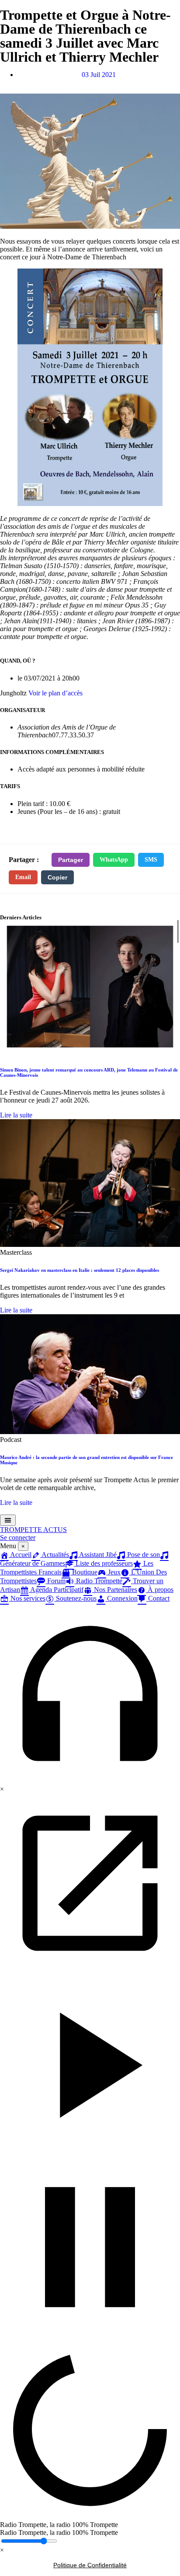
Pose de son (143, 1555)
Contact (158, 1598)
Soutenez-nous (75, 1598)
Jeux (113, 1572)
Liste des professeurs (103, 1563)
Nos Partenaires (115, 1590)
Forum (55, 1581)
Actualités (55, 1555)
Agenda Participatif (56, 1590)
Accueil (20, 1555)
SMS (151, 860)
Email (23, 877)
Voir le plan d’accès (55, 693)
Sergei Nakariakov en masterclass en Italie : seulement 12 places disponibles (80, 1270)
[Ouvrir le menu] (8, 1520)
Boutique (84, 1572)
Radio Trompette (98, 1581)
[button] (90, 1694)
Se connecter (18, 1538)
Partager (71, 860)
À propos (160, 1590)
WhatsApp (114, 860)
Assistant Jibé (97, 1555)
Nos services (27, 1598)
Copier (57, 877)
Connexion (121, 1598)
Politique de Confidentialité (90, 2565)
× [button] (2, 1789)
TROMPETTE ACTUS (33, 1530)
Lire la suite (16, 1115)
